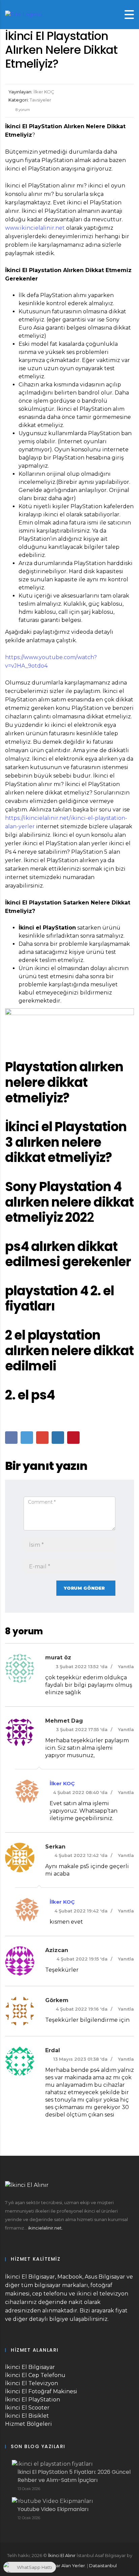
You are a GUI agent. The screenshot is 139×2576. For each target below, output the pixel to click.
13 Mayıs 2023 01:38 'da (80, 2059)
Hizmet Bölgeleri (29, 2424)
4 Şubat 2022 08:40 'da (80, 1792)
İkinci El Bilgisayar (30, 2367)
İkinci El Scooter (27, 2408)
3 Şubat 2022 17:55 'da (82, 1729)
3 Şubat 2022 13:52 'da (82, 1666)
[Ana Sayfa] (24, 14)
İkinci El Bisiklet (27, 2416)
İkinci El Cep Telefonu (35, 2375)
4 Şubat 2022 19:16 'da (82, 2009)
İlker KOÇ (62, 1783)
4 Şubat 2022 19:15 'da (82, 1959)
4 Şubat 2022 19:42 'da (81, 1911)
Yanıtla (126, 1666)
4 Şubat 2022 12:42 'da (81, 1855)
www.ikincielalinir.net (35, 228)
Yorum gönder (84, 1588)
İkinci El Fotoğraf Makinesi (41, 2391)
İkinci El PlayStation (33, 2400)
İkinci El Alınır (62, 2555)
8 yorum (22, 110)
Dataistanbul (103, 2566)
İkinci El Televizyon (32, 2383)
